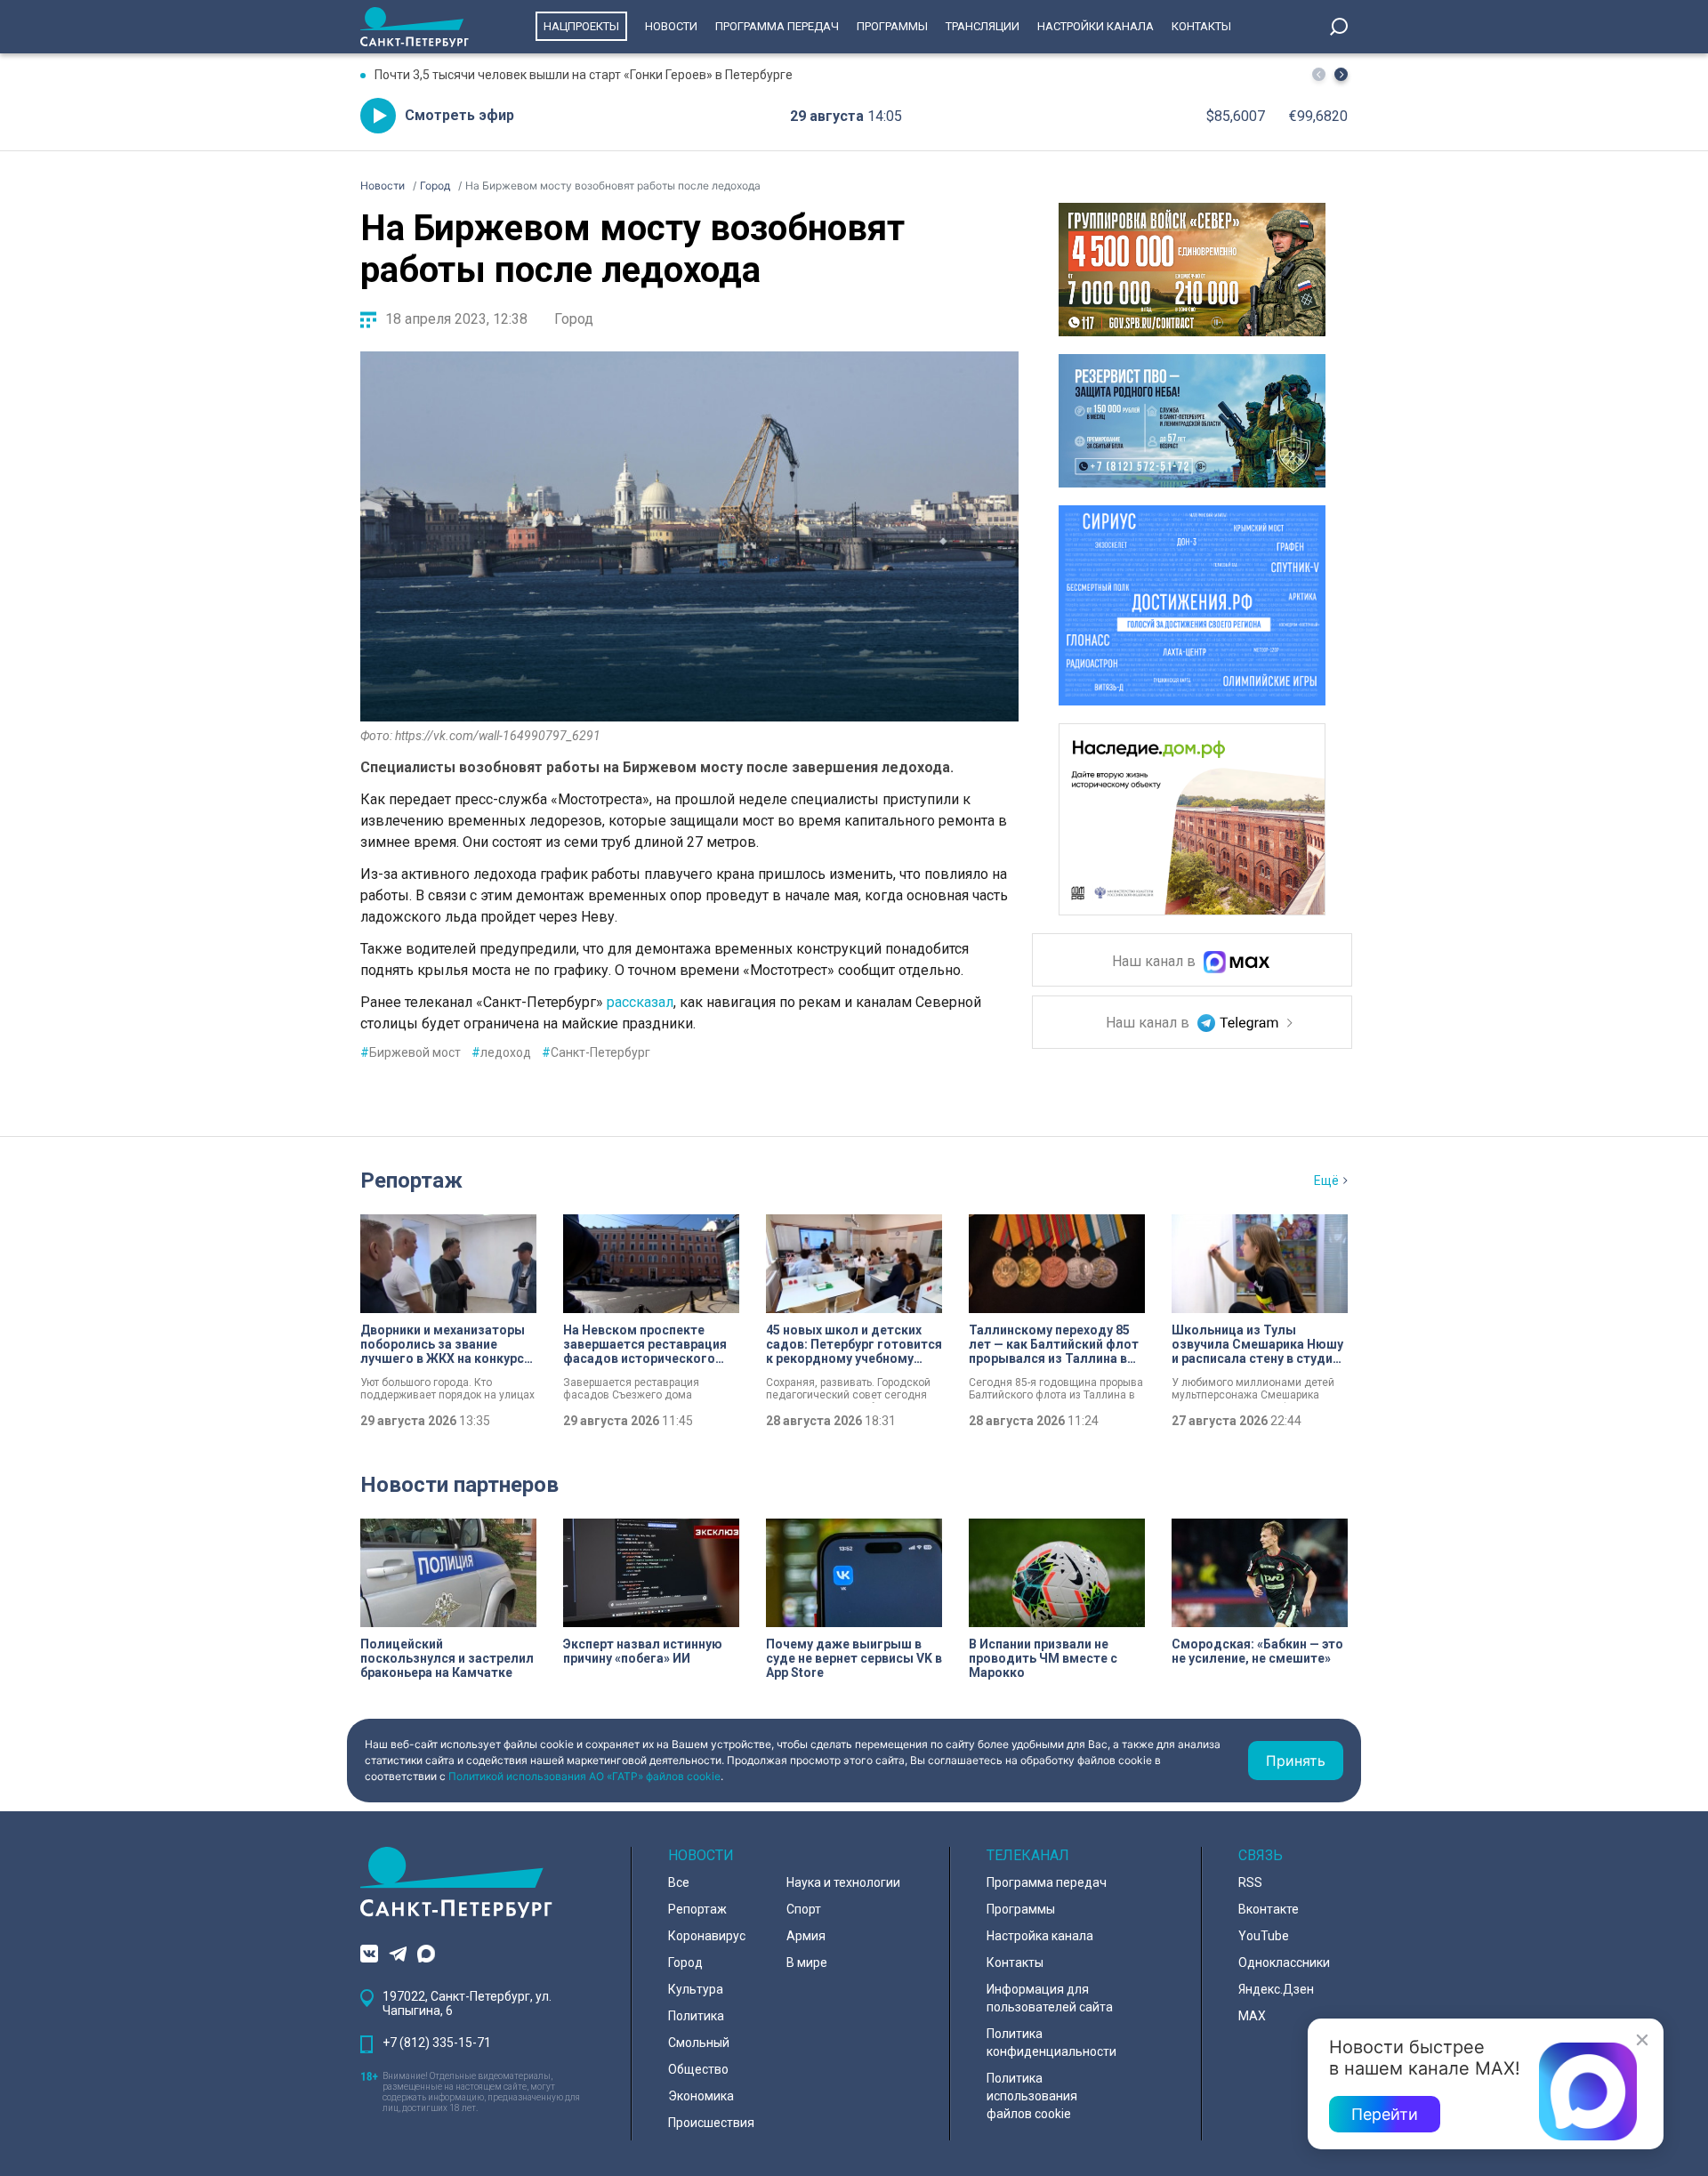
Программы (892, 26)
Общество (698, 2069)
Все (679, 1882)
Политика (696, 2016)
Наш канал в (1156, 962)
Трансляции (983, 26)
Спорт (804, 1909)
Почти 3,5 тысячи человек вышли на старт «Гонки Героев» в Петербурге (584, 75)
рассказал (640, 1002)
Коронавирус (707, 1936)
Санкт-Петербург (596, 1052)
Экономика (701, 2096)
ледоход (501, 1052)
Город (574, 319)
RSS (1250, 1882)
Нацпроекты (581, 26)
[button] (1341, 74)
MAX (1252, 2016)
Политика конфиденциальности (1051, 2043)
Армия (806, 1936)
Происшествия (711, 2123)
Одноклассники (1284, 1962)
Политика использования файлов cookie (1032, 2096)
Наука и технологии (843, 1882)
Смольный (699, 2043)
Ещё (1326, 1181)
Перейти (1385, 2114)
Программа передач (777, 26)
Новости (671, 26)
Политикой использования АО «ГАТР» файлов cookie (584, 1776)
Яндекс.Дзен (1276, 1989)
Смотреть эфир (459, 115)
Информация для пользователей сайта (1050, 1998)
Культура (696, 1989)
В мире (807, 1962)
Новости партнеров (459, 1485)
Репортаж (411, 1181)
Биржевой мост (411, 1052)
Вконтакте (1269, 1909)
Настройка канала (1040, 1936)
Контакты (1201, 26)
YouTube (1264, 1936)
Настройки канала (1096, 26)
